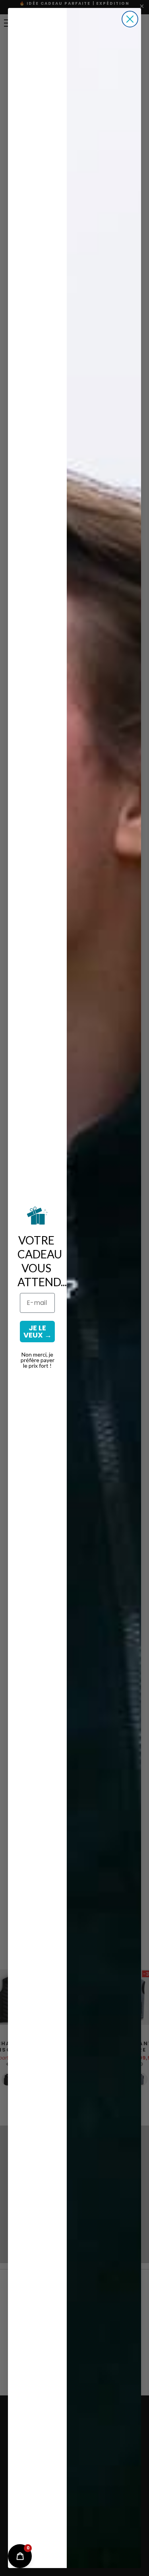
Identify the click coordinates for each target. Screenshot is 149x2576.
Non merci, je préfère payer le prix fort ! (38, 1360)
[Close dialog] (130, 19)
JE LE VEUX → (38, 1331)
